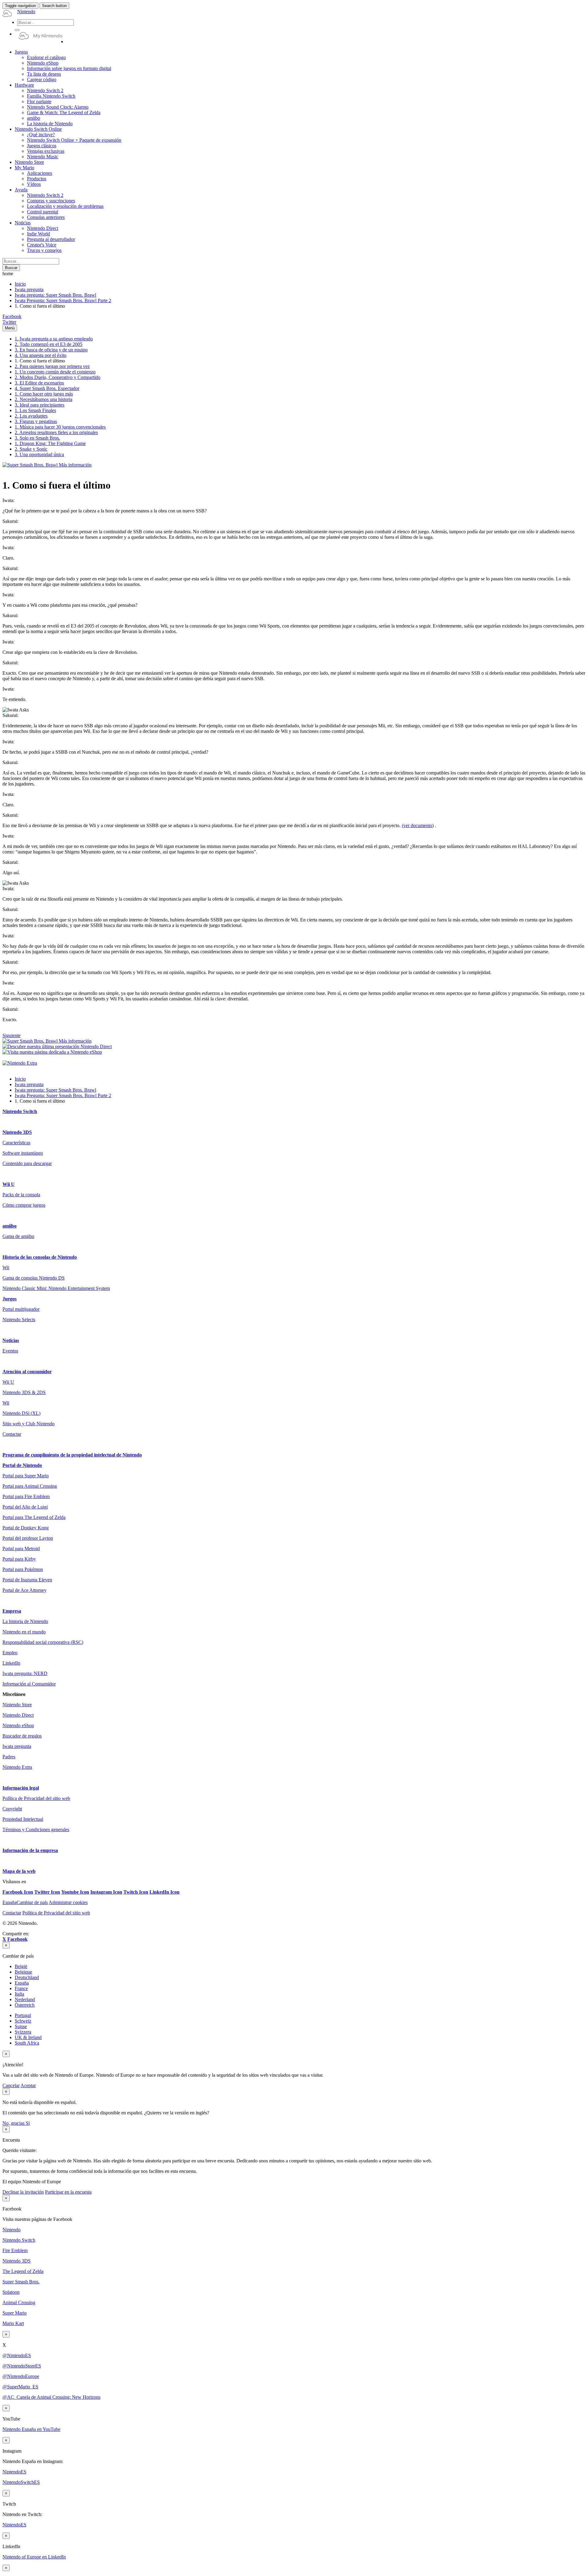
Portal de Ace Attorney (24, 1590)
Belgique (23, 1972)
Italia (19, 1994)
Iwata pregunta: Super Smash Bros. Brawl (55, 295)
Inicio (20, 284)
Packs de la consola (21, 1195)
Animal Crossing (19, 2302)
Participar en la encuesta (68, 2192)
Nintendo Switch (20, 1111)
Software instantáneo (23, 1153)
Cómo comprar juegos (24, 1205)
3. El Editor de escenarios (39, 383)
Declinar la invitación (23, 2192)
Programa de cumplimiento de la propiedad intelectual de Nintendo (72, 1455)
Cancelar (11, 2085)
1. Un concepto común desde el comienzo (55, 372)
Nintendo (11, 2230)
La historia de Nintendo (25, 1621)
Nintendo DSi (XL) (21, 1413)
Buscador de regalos (22, 1736)
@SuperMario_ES (20, 2387)
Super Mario (15, 2313)
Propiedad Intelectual (23, 1819)
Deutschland (27, 1977)
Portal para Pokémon (23, 1569)
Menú (10, 328)
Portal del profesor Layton (28, 1538)
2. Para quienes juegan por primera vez (52, 366)
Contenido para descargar (27, 1163)
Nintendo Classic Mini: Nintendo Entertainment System (56, 1288)
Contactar (12, 1434)
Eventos (10, 1351)
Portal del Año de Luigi (25, 1507)
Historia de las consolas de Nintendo (40, 1257)
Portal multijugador (21, 1309)
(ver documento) (418, 825)
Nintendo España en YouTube (31, 2429)
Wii (6, 1267)
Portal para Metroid (21, 1549)
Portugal (23, 2015)
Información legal (21, 1788)
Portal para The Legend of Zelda (34, 1517)
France (21, 1988)
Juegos (9, 1299)
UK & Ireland (28, 2037)
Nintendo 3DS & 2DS (24, 1392)
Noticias (11, 1340)
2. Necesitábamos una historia (43, 399)
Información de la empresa (30, 1850)
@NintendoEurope (21, 2376)
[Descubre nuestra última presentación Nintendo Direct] (57, 1046)
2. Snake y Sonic (31, 449)
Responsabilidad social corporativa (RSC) (43, 1642)
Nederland (25, 1999)
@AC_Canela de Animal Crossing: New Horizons (51, 2397)
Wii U (9, 1184)
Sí (28, 2123)
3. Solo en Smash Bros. (37, 438)
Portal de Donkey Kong (26, 1528)
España (22, 1983)
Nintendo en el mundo (24, 1632)
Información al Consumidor (29, 1684)
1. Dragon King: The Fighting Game (50, 443)
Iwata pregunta (29, 289)
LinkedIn (11, 1663)
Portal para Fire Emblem (26, 1496)
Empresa (12, 1611)
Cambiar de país (25, 1902)
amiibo (9, 1226)
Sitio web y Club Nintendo (28, 1424)
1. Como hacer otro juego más (44, 394)
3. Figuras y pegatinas (36, 421)
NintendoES (14, 2472)
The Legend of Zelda (23, 2271)
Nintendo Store (17, 1705)
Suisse (21, 2026)
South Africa (27, 2043)
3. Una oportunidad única (39, 454)
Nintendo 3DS (17, 1132)
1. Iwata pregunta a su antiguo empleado (54, 339)
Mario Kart (13, 2323)
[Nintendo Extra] (20, 1063)
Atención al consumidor (27, 1372)
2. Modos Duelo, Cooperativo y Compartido (58, 377)
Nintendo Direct (18, 1715)
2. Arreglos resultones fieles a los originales (56, 432)
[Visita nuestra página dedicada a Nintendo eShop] (52, 1052)
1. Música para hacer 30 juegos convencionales (60, 427)
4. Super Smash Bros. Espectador (47, 388)
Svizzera (23, 2032)
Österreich (25, 2005)
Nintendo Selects (19, 1320)
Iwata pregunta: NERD (25, 1673)
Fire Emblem (15, 2250)
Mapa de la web (19, 1871)
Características (16, 1143)
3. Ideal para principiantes (40, 405)
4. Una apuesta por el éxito (41, 355)
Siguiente (11, 1035)
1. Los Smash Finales (35, 410)
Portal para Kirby (19, 1559)
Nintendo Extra (17, 1767)
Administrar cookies (68, 1902)
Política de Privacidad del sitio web (36, 1798)
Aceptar (28, 2085)
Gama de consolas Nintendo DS (34, 1278)
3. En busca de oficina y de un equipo (51, 350)
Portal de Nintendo (22, 1465)
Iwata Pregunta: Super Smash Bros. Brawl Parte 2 (63, 300)
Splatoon (11, 2292)
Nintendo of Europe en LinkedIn (34, 2557)
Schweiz (23, 2021)
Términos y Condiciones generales (36, 1830)
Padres (9, 1757)
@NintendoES (17, 2355)
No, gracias (14, 2123)
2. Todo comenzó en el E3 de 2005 (49, 344)
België (21, 1966)
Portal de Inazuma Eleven (27, 1580)
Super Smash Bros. (21, 2282)
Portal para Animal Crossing (30, 1486)
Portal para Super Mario (26, 1476)
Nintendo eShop (18, 1725)
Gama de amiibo (18, 1236)
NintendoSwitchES (21, 2482)
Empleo (10, 1653)
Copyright (12, 1809)
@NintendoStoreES (22, 2366)
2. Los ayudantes (31, 416)
